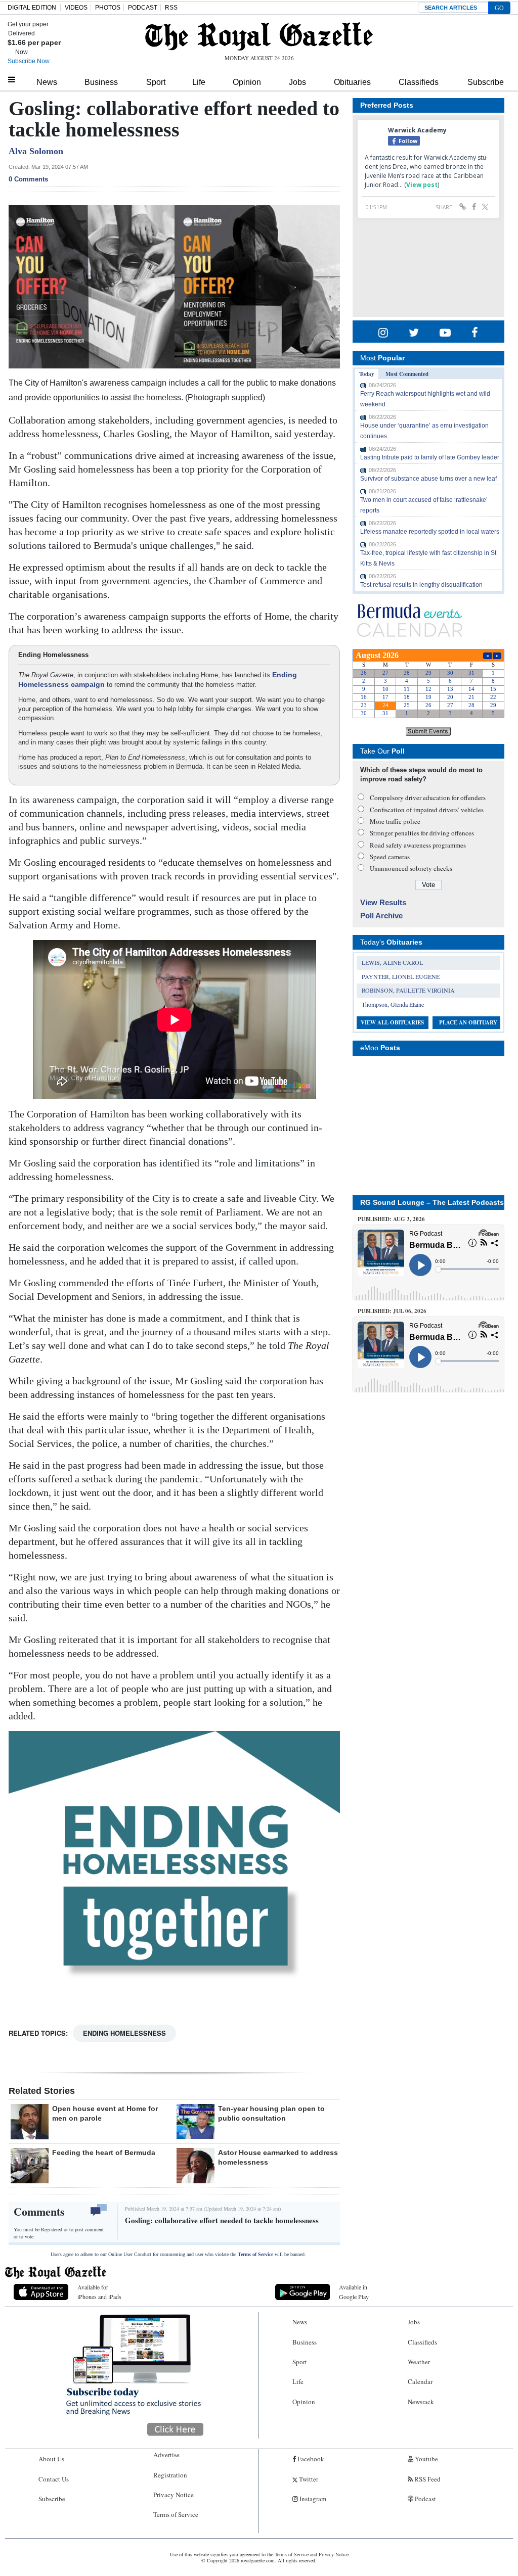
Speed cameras (390, 857)
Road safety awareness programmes (418, 845)
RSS (171, 8)
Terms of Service (255, 2254)
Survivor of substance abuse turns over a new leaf (428, 479)
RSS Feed (427, 2479)
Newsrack (421, 2402)
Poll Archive (381, 916)
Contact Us (54, 2479)
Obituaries (352, 82)
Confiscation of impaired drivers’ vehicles (427, 810)
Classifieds (419, 82)
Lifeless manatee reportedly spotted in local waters (430, 532)
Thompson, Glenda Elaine (393, 1004)
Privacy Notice (174, 2495)
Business (101, 82)
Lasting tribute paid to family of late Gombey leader (430, 457)
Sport (156, 82)
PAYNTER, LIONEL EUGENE (401, 976)
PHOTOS (108, 8)
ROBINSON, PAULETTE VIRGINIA (408, 990)
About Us (51, 2459)
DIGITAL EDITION (32, 8)
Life (199, 82)
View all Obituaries (392, 1022)
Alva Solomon (36, 151)
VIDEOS (76, 8)
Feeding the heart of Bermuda (104, 2152)
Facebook (310, 2459)
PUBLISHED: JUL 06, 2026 (392, 1311)
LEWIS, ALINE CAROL (392, 962)
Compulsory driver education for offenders (428, 798)
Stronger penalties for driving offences (422, 833)
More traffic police (395, 821)
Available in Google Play (354, 2292)
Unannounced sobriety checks (411, 868)
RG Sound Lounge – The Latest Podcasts (432, 1202)
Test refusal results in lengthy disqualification (421, 585)
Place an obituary (468, 1022)
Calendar (420, 2381)
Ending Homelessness (124, 2033)
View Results (383, 902)
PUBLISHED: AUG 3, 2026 (391, 1219)
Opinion (247, 82)
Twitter (308, 2479)
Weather (419, 2362)
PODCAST (143, 8)
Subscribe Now (29, 61)
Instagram (312, 2499)
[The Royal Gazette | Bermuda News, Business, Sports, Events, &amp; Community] (259, 36)
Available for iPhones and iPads (99, 2292)
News (47, 82)
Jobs (297, 82)
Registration (170, 2475)
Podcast (425, 2499)
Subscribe (486, 82)
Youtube (426, 2459)
